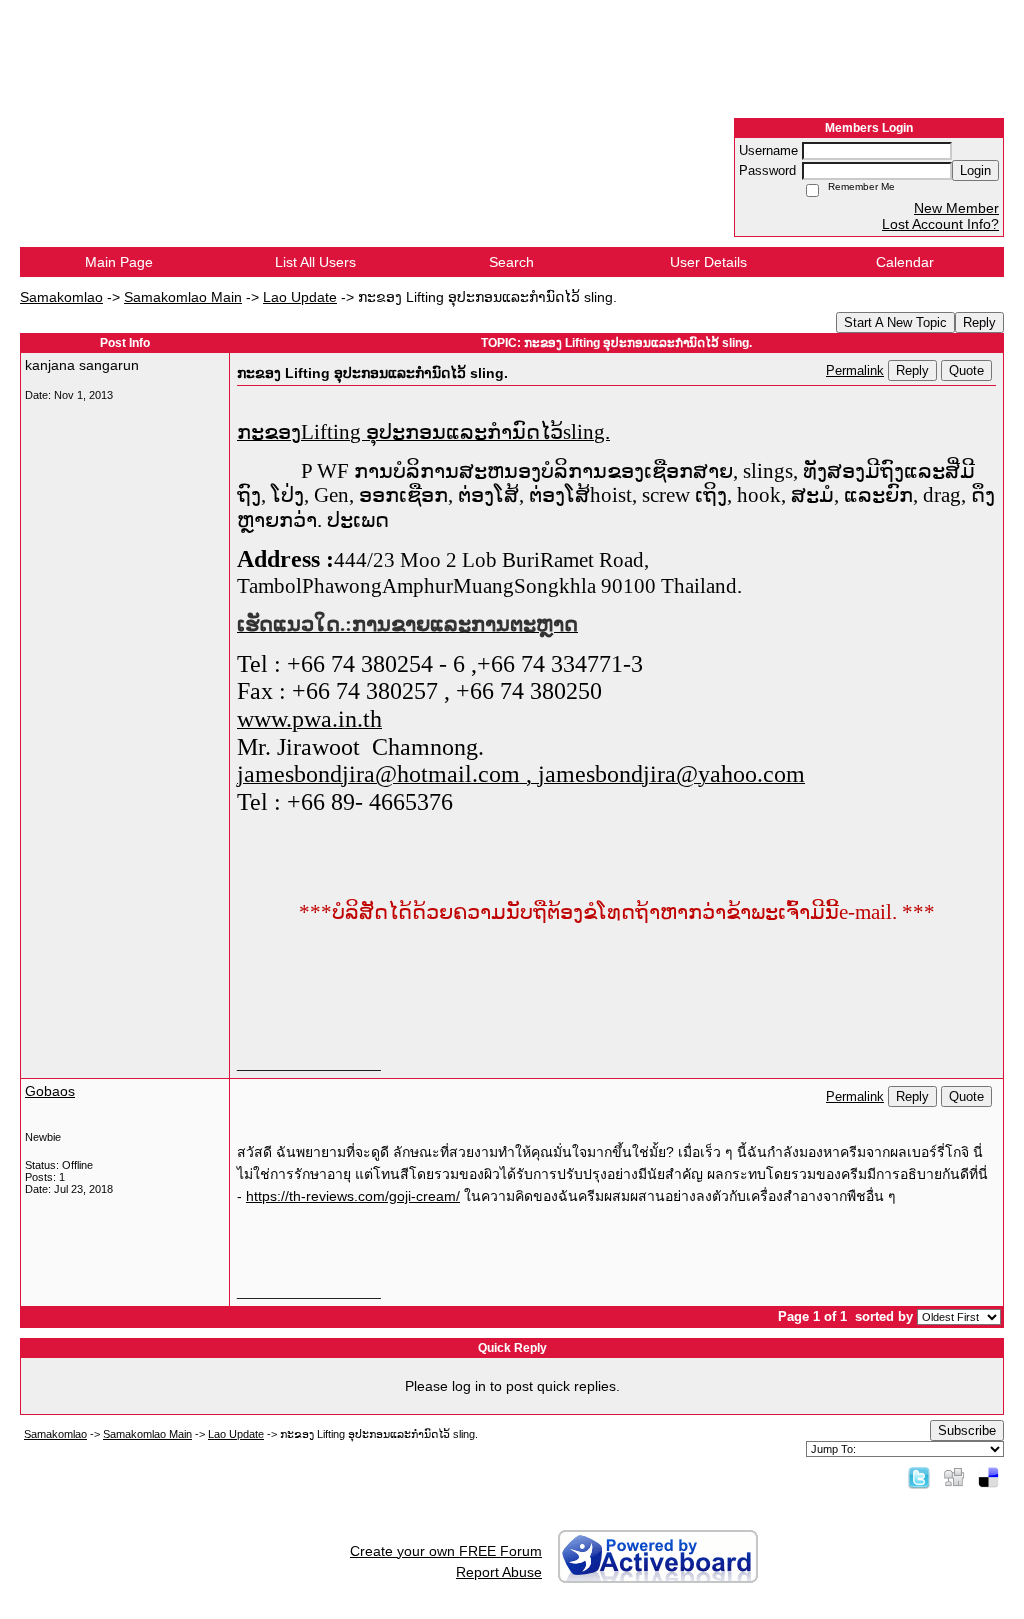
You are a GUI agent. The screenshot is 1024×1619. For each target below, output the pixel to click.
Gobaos (50, 1091)
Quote (966, 370)
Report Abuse (499, 1572)
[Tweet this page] (919, 1477)
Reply (979, 322)
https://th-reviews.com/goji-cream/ (353, 1196)
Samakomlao (61, 297)
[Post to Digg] (954, 1477)
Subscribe (967, 1430)
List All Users (315, 262)
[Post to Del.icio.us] (988, 1477)
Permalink (855, 371)
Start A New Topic (895, 322)
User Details (708, 262)
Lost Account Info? (940, 224)
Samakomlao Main (183, 297)
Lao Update (300, 297)
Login (975, 170)
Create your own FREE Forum (446, 1551)
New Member (956, 208)
